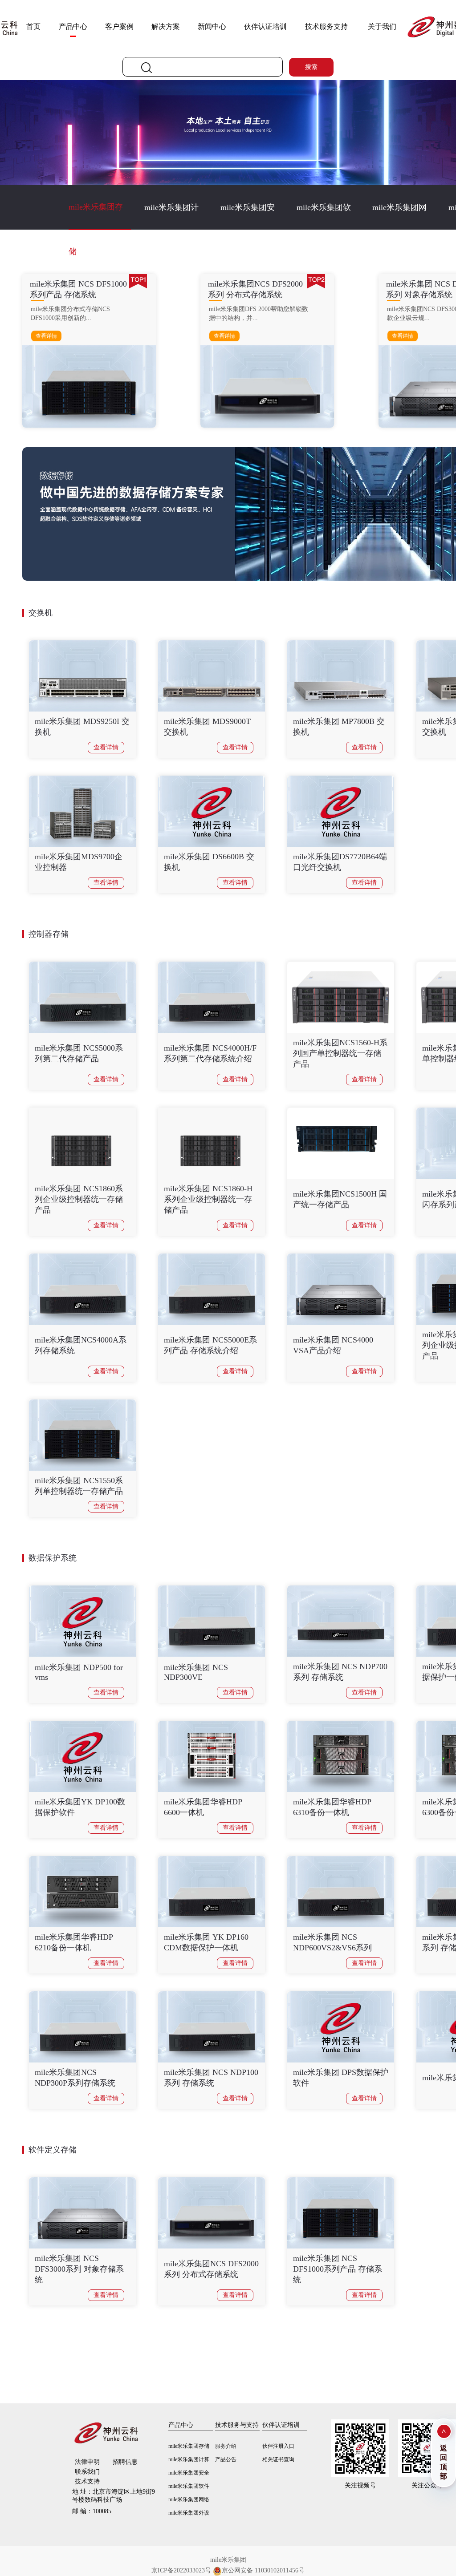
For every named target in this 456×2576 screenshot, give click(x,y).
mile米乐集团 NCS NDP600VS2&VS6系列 (332, 1942)
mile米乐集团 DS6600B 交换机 (209, 862)
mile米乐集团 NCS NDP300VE (196, 1672)
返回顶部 (444, 2462)
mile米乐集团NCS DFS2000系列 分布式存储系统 (211, 2269)
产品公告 (226, 2459)
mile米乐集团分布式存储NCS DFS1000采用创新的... (70, 313)
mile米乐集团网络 (399, 216)
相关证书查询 (278, 2459)
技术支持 (87, 2481)
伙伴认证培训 (265, 26)
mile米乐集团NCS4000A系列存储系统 (81, 1345)
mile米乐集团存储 (96, 216)
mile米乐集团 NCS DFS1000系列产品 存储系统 (338, 2269)
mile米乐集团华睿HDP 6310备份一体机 (332, 1807)
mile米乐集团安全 (248, 216)
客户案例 (119, 26)
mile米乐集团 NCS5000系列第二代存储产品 (79, 1053)
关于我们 (382, 26)
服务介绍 (226, 2446)
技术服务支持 (326, 26)
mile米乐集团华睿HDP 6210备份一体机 (74, 1942)
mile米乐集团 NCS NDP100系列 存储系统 (211, 2078)
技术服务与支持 (237, 2425)
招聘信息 (125, 2462)
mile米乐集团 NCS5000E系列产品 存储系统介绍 (210, 1345)
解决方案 (166, 26)
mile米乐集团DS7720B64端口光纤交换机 (340, 862)
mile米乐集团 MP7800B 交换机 (339, 727)
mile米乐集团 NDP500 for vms (79, 1672)
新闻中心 (212, 26)
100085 (92, 2511)
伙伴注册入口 (278, 2446)
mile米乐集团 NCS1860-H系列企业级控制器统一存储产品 (208, 1199)
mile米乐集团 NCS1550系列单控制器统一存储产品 (79, 1486)
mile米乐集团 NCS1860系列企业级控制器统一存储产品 (79, 1199)
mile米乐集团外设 (189, 2513)
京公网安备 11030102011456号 (263, 2570)
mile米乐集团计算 (171, 216)
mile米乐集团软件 (324, 216)
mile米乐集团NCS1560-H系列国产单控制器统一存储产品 (340, 1053)
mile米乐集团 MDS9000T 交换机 (207, 727)
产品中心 (73, 26)
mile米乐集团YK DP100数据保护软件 (80, 1807)
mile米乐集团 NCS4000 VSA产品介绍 (333, 1345)
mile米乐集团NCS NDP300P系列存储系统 (75, 2078)
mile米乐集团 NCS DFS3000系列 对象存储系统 (79, 2269)
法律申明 (87, 2462)
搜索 (311, 67)
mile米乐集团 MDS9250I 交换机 (82, 727)
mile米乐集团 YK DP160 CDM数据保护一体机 (206, 1942)
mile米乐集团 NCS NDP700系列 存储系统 (340, 1672)
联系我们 (87, 2472)
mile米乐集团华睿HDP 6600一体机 (203, 1807)
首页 (33, 26)
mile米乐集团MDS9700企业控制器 (79, 862)
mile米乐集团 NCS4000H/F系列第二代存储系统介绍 (210, 1053)
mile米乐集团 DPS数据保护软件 (341, 2078)
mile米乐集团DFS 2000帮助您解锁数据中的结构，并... (259, 313)
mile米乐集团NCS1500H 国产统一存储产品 (340, 1199)
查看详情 (46, 336)
